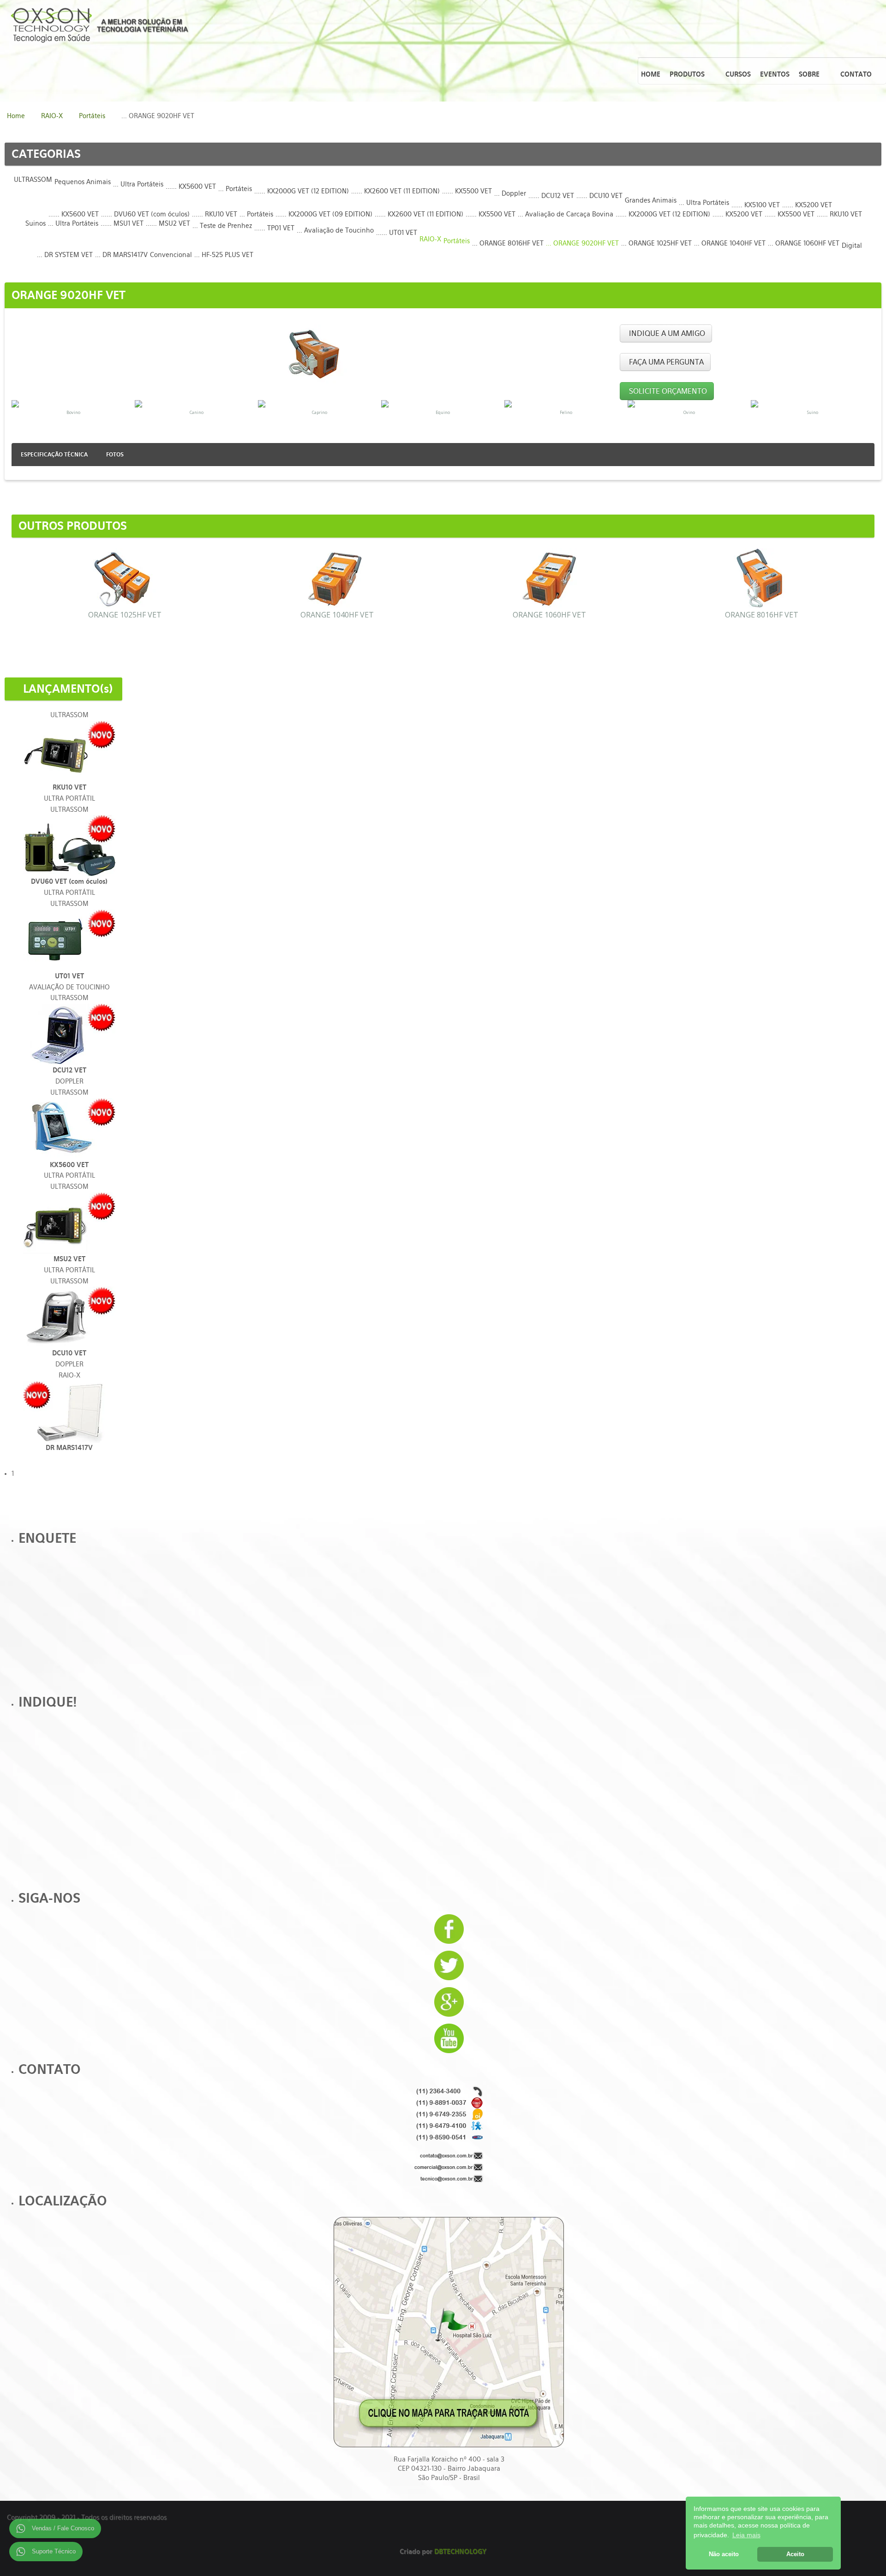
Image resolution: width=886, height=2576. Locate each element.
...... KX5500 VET (467, 191)
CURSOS (738, 74)
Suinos (36, 223)
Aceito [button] (795, 2554)
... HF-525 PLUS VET (224, 255)
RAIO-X (52, 116)
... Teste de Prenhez (222, 226)
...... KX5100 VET (756, 205)
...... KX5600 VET (191, 186)
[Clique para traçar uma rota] (449, 2332)
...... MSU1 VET (122, 223)
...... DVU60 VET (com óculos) (145, 214)
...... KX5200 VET (807, 205)
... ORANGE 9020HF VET (582, 243)
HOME (651, 74)
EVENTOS (775, 74)
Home (16, 116)
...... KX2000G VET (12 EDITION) (302, 191)
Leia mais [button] (746, 2535)
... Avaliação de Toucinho (335, 230)
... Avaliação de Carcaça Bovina (566, 214)
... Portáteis (235, 189)
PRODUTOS (687, 74)
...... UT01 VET (397, 233)
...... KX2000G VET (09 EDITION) (324, 214)
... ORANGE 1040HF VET (730, 243)
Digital (852, 246)
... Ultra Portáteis (138, 184)
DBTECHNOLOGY (460, 2552)
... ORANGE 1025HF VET (656, 243)
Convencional (171, 255)
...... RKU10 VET (215, 214)
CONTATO (856, 74)
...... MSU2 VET (168, 223)
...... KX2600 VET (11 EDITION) (395, 191)
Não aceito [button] (724, 2554)
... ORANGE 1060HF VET (804, 243)
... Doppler (510, 193)
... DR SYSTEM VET (65, 255)
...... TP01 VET (274, 228)
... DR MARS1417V (121, 255)
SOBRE (809, 74)
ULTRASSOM (33, 180)
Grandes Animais (651, 200)
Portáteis (92, 116)
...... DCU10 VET (599, 196)
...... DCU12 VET (551, 196)
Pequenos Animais (83, 182)
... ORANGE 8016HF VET (508, 243)
